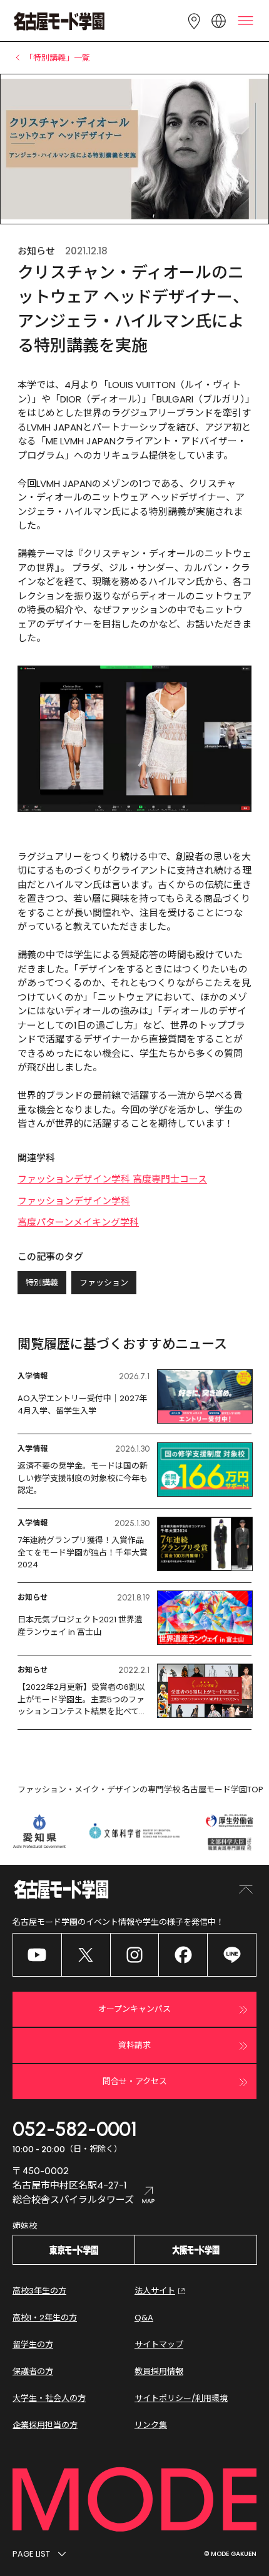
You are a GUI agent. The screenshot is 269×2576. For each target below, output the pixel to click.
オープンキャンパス (134, 2009)
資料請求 (134, 2045)
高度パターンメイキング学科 (78, 1222)
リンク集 (151, 2425)
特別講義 (42, 1283)
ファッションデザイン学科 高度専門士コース (112, 1179)
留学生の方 (33, 2344)
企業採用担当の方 (45, 2425)
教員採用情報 (159, 2371)
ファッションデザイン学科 (74, 1201)
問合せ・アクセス (135, 2081)
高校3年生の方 (39, 2291)
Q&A (144, 2318)
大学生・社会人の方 (49, 2398)
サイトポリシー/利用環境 (181, 2398)
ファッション (104, 1283)
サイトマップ (159, 2344)
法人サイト (155, 2291)
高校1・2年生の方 (45, 2318)
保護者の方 (33, 2371)
